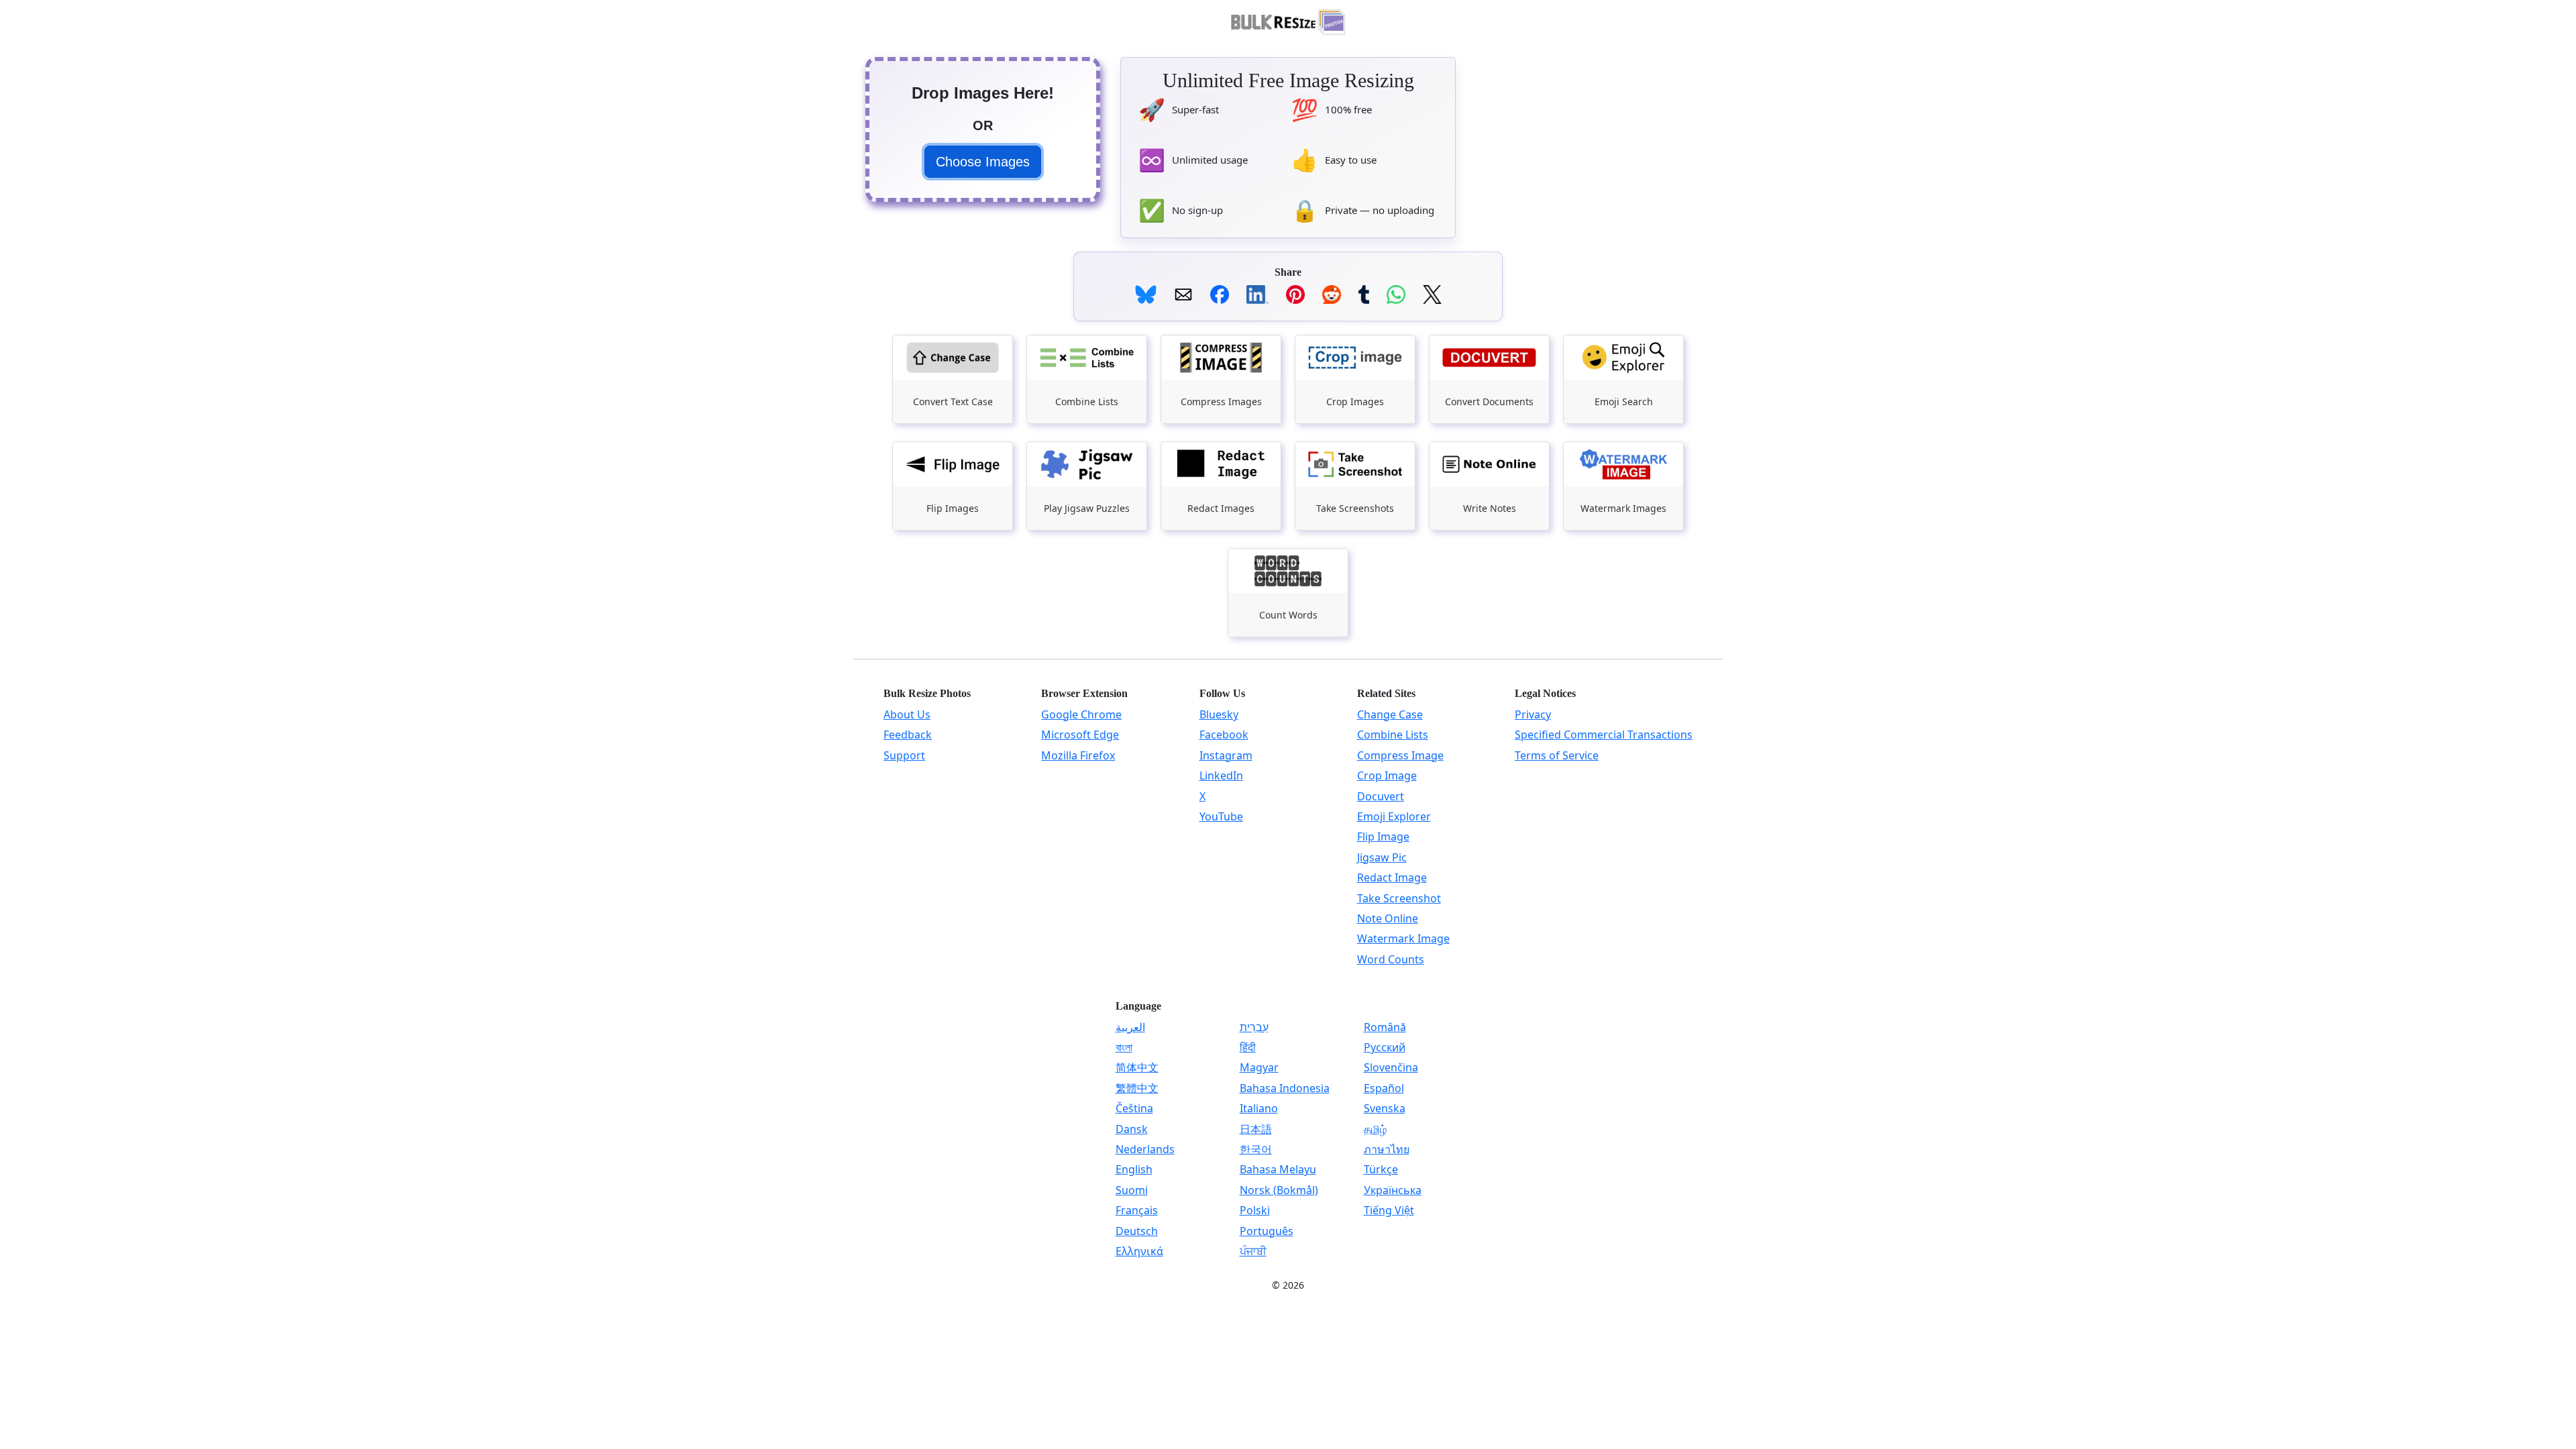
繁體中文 (1137, 1088)
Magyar (1259, 1067)
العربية (1130, 1027)
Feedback (908, 735)
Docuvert (1381, 796)
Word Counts (1391, 959)
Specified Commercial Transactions (1604, 735)
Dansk (1132, 1129)
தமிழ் (1375, 1129)
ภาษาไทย (1387, 1149)
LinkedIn (1221, 775)
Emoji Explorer (1394, 816)
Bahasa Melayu (1278, 1169)
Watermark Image (1403, 938)
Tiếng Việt (1389, 1210)
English (1134, 1169)
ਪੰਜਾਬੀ (1253, 1251)
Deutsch (1137, 1231)
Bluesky (1219, 714)
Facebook (1224, 735)
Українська (1393, 1190)
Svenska (1385, 1108)
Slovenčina (1391, 1067)
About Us (907, 714)
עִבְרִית (1254, 1027)
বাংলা (1124, 1047)
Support (904, 755)
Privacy (1533, 714)
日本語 (1256, 1129)
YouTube (1221, 816)
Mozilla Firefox (1078, 755)
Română (1385, 1027)
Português (1267, 1231)
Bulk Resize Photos (927, 693)
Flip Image (1383, 837)
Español (1384, 1088)
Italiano (1259, 1108)
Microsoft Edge (1080, 735)
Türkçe (1381, 1169)
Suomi (1132, 1190)
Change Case (1390, 714)
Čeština (1134, 1108)
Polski (1255, 1210)
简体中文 (1137, 1067)
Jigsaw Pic (1382, 857)
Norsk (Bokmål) (1279, 1190)
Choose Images (983, 162)
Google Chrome (1081, 714)
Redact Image (1392, 877)
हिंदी (1248, 1047)
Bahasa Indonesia (1285, 1088)
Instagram (1226, 755)
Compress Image (1400, 755)
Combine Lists (1393, 735)
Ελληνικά (1139, 1251)
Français (1137, 1210)
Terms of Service (1557, 755)
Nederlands (1145, 1149)
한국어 (1256, 1149)
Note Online (1388, 918)
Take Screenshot (1399, 898)
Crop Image (1387, 775)
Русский (1385, 1047)
